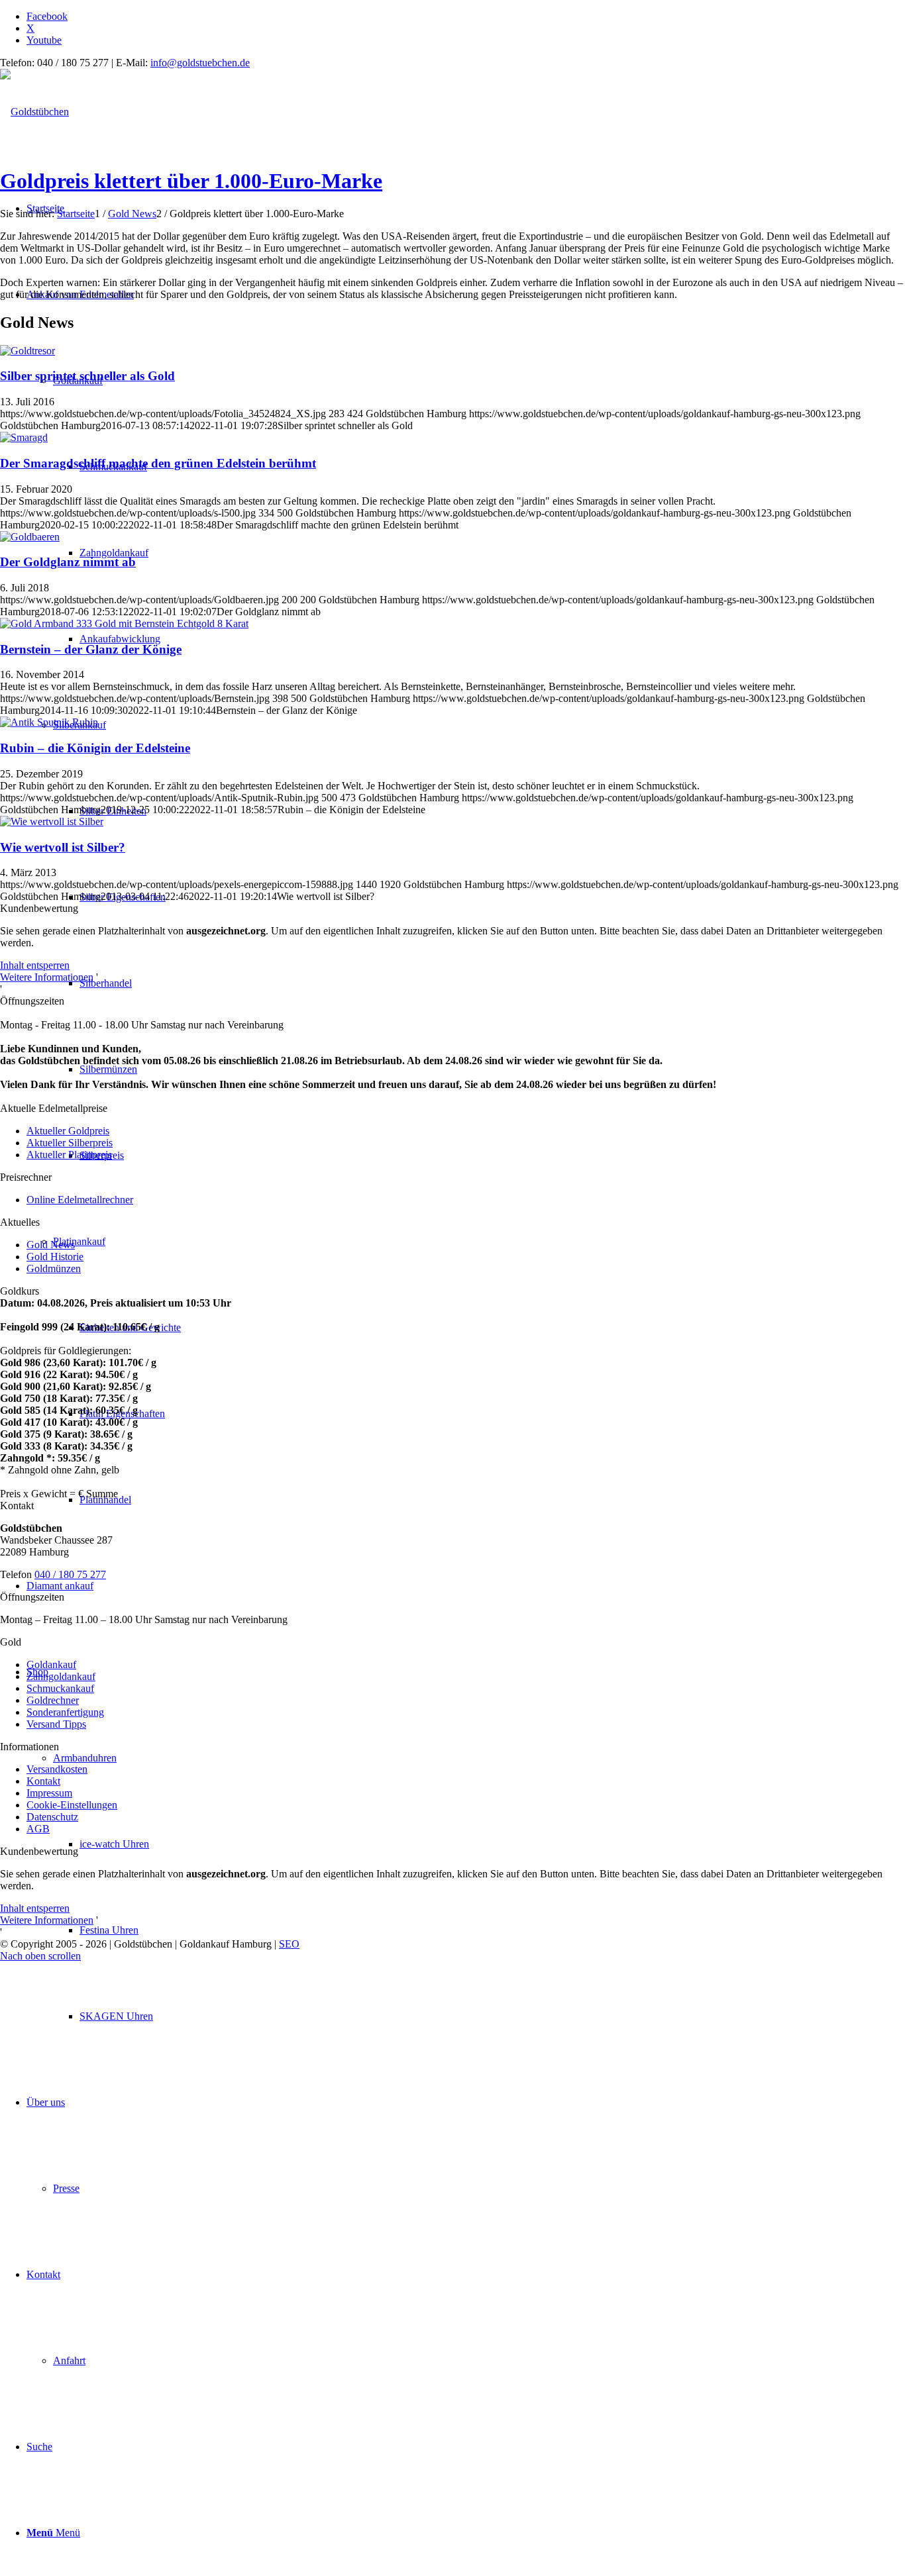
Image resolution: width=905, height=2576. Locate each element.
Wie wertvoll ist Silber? (63, 847)
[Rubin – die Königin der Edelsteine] (49, 722)
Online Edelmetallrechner (80, 1200)
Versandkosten (57, 1769)
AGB (38, 1829)
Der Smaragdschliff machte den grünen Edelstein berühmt (158, 463)
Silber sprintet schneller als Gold (87, 376)
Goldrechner (53, 1700)
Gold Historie (55, 1257)
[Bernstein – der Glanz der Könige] (124, 623)
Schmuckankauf (60, 1688)
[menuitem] (492, 2016)
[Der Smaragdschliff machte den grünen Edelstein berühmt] (24, 437)
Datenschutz (52, 1817)
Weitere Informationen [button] (47, 977)
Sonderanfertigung (65, 1712)
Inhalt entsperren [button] (35, 965)
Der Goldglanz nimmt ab (68, 562)
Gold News (51, 1245)
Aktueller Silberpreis (70, 1143)
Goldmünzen (54, 1268)
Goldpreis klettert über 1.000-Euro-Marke (191, 181)
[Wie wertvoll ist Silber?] (52, 821)
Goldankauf (51, 1664)
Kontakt (43, 1781)
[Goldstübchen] (34, 112)
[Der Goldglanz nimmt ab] (30, 537)
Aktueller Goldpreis (68, 1131)
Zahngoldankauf (61, 1676)
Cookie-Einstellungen (72, 1805)
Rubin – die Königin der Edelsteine (95, 748)
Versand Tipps (56, 1724)
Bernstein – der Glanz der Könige (91, 649)
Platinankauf (79, 1241)
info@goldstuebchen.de (200, 63)
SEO (289, 1944)
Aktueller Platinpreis (69, 1155)
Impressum (49, 1793)
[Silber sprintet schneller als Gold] (27, 351)
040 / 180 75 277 (70, 1574)
